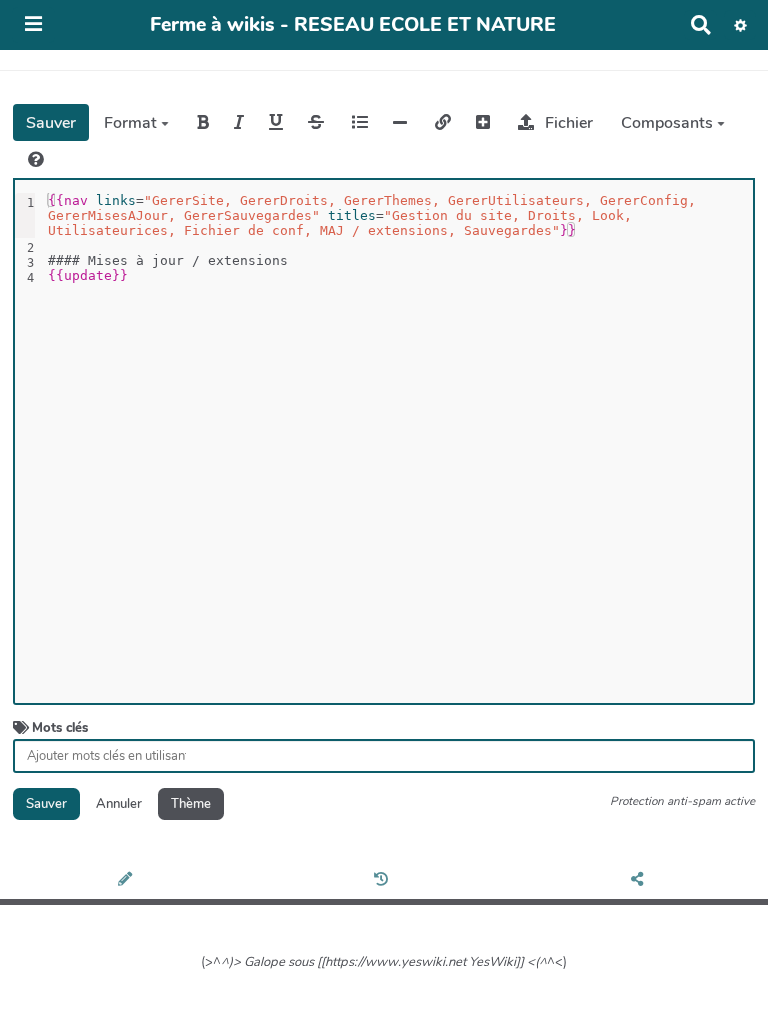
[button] (740, 25)
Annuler (119, 804)
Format (132, 123)
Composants (669, 123)
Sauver (51, 123)
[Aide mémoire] (36, 159)
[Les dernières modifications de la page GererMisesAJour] (384, 880)
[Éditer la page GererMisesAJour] (128, 880)
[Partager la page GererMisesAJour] (640, 880)
